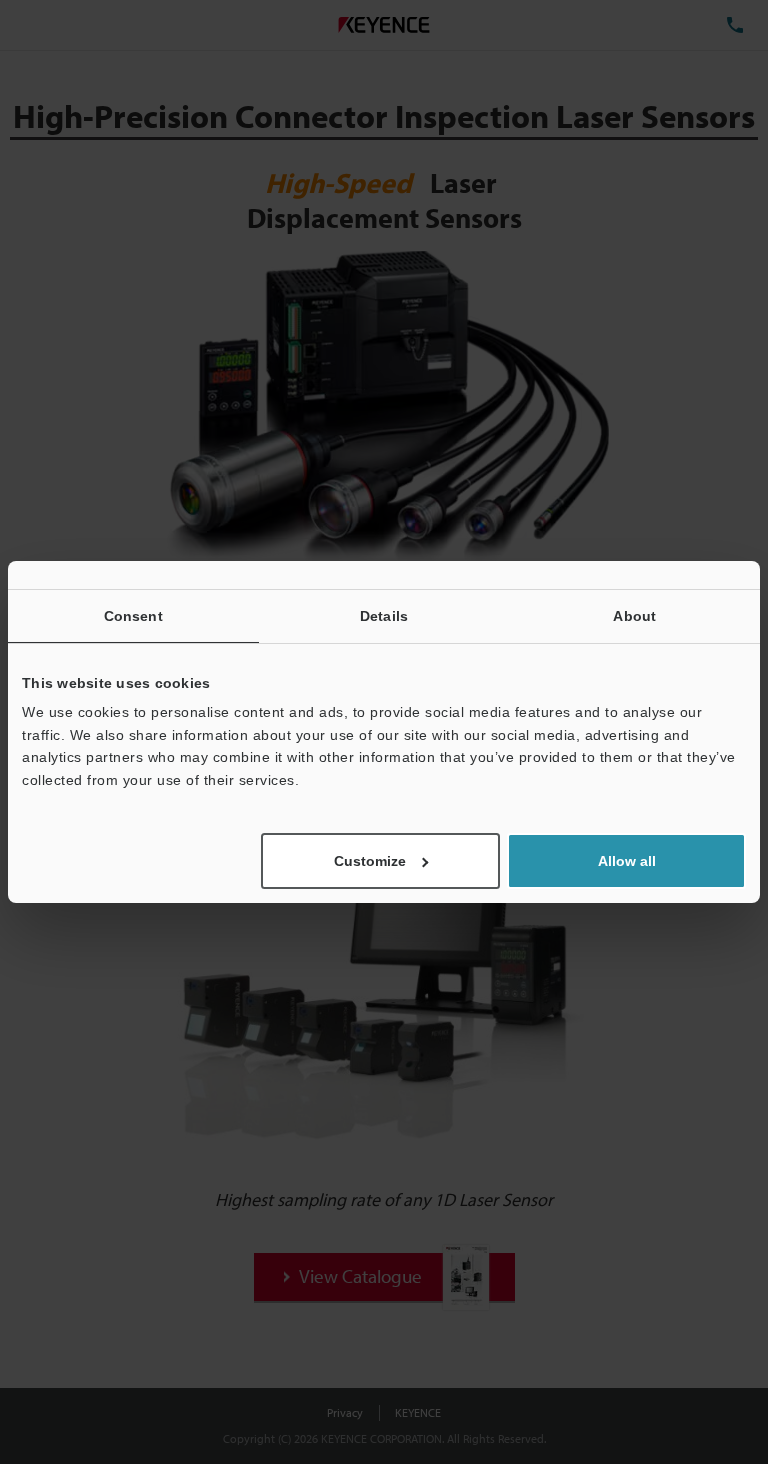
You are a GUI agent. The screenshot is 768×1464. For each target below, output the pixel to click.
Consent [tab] (133, 616)
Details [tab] (384, 616)
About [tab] (634, 616)
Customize (370, 861)
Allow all (627, 861)
